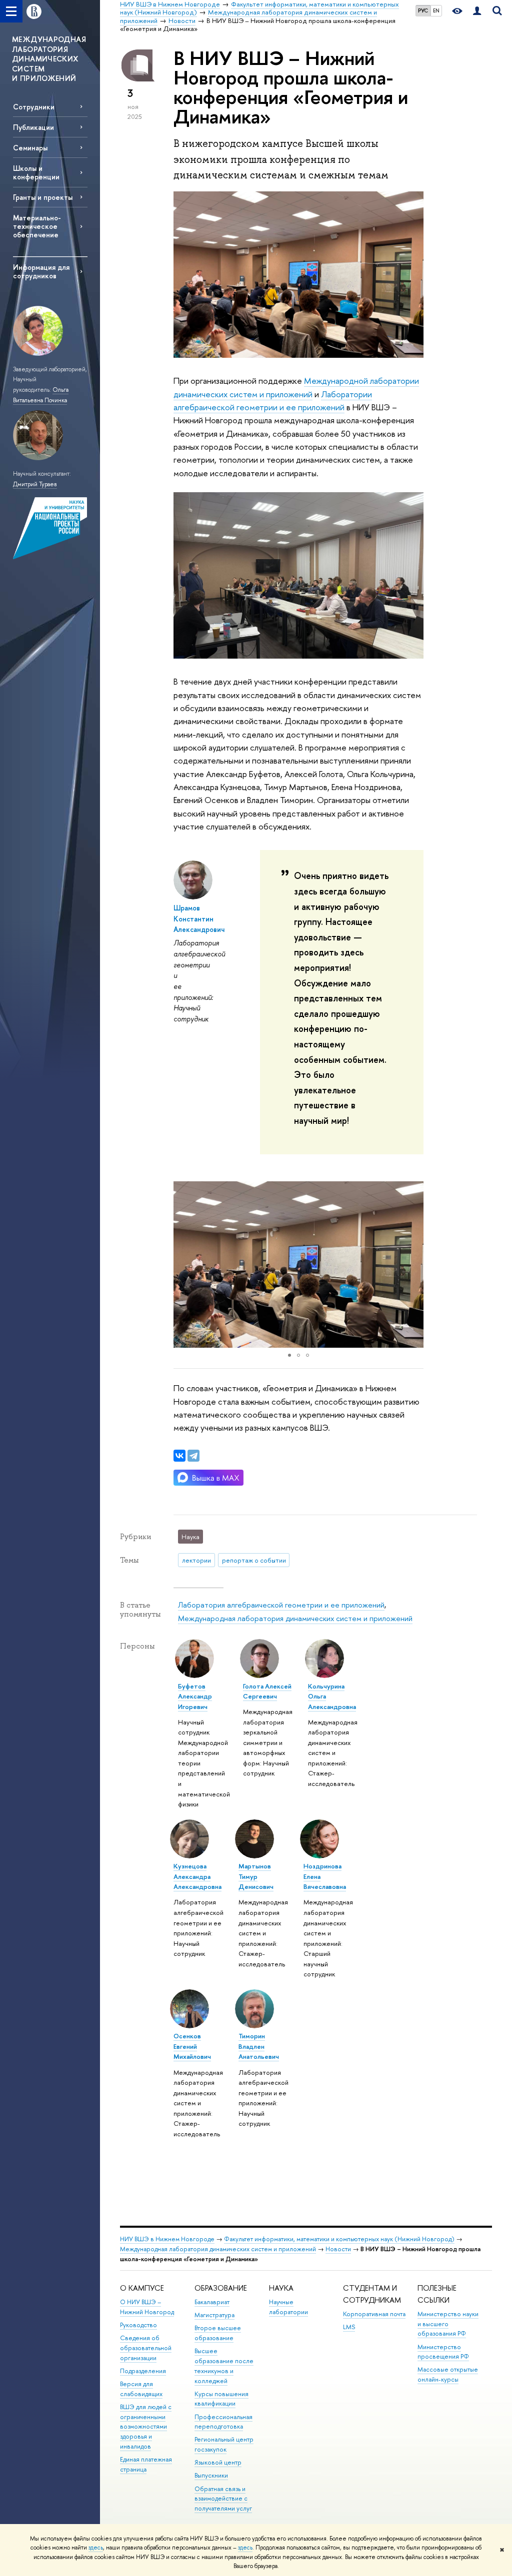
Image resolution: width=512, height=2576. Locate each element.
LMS (349, 2327)
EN (436, 10)
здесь (96, 2548)
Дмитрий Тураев (35, 484)
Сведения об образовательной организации (146, 2348)
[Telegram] (193, 1456)
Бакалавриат (212, 2302)
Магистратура (214, 2315)
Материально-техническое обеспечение (37, 226)
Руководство (138, 2325)
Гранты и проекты (43, 197)
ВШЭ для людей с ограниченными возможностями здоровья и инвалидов (146, 2427)
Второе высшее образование (218, 2333)
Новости (338, 2249)
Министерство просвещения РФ (443, 2352)
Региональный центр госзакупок (224, 2444)
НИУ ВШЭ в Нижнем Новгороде (167, 2239)
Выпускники (211, 2475)
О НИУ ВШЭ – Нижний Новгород (147, 2307)
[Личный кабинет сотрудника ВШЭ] (477, 11)
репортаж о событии (254, 1560)
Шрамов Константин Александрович (199, 918)
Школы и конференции (36, 172)
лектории (196, 1560)
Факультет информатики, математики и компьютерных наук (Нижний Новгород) (339, 2239)
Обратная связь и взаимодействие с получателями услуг (223, 2499)
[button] (182, 1265)
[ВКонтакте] (179, 1456)
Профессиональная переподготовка (223, 2422)
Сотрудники (34, 107)
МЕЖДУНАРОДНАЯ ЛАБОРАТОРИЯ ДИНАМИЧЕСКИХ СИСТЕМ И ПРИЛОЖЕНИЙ (49, 59)
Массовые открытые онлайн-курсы (448, 2374)
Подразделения (143, 2371)
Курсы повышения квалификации (221, 2399)
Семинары (30, 148)
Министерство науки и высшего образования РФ (448, 2324)
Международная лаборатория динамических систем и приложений (295, 1618)
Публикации (33, 127)
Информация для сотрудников (41, 271)
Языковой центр (218, 2462)
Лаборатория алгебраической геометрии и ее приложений (281, 1605)
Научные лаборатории (288, 2307)
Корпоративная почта (374, 2314)
